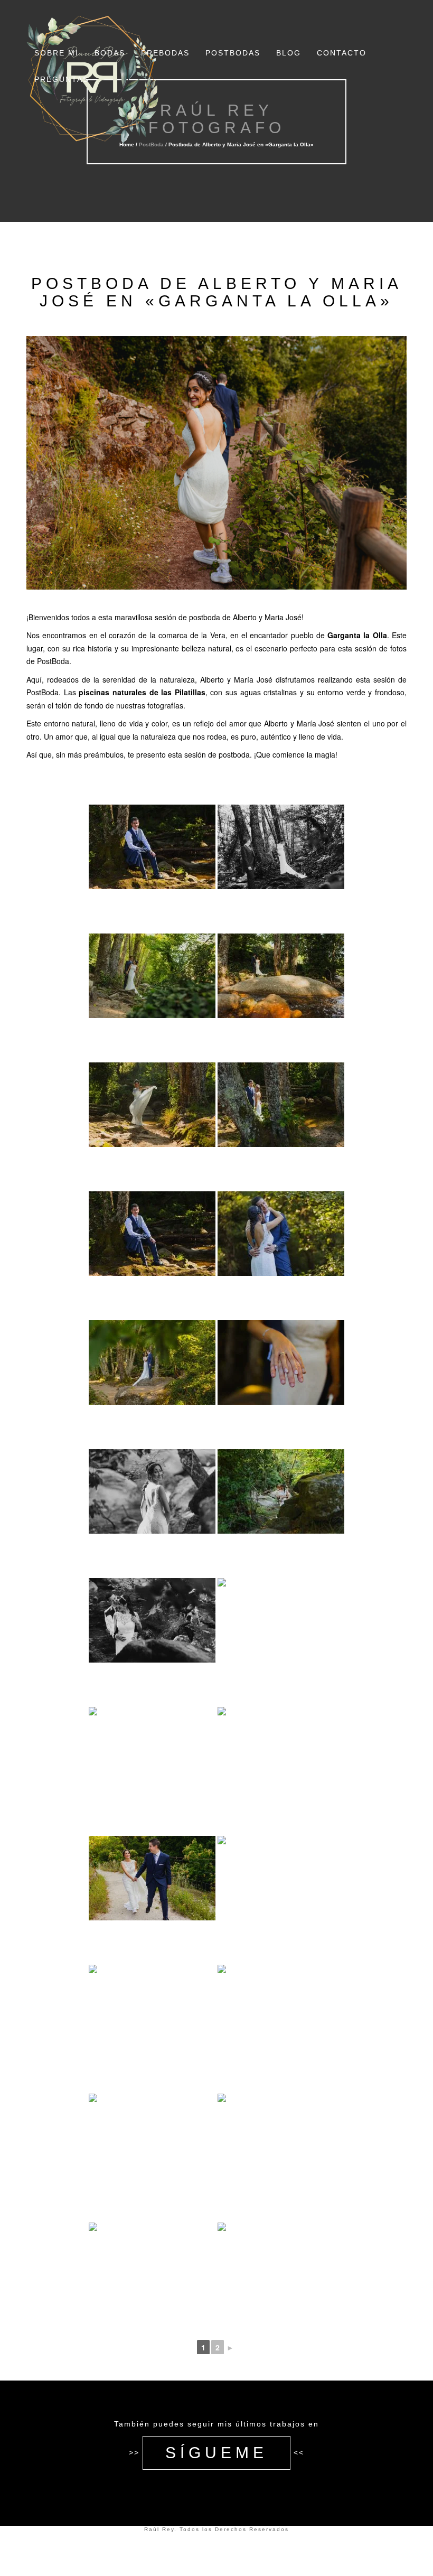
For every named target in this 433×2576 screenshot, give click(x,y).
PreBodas (165, 53)
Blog (289, 53)
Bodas (110, 53)
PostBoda (151, 144)
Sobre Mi (57, 53)
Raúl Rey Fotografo (217, 119)
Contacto (342, 53)
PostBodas (233, 53)
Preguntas (62, 79)
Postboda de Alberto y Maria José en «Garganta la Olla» (217, 292)
